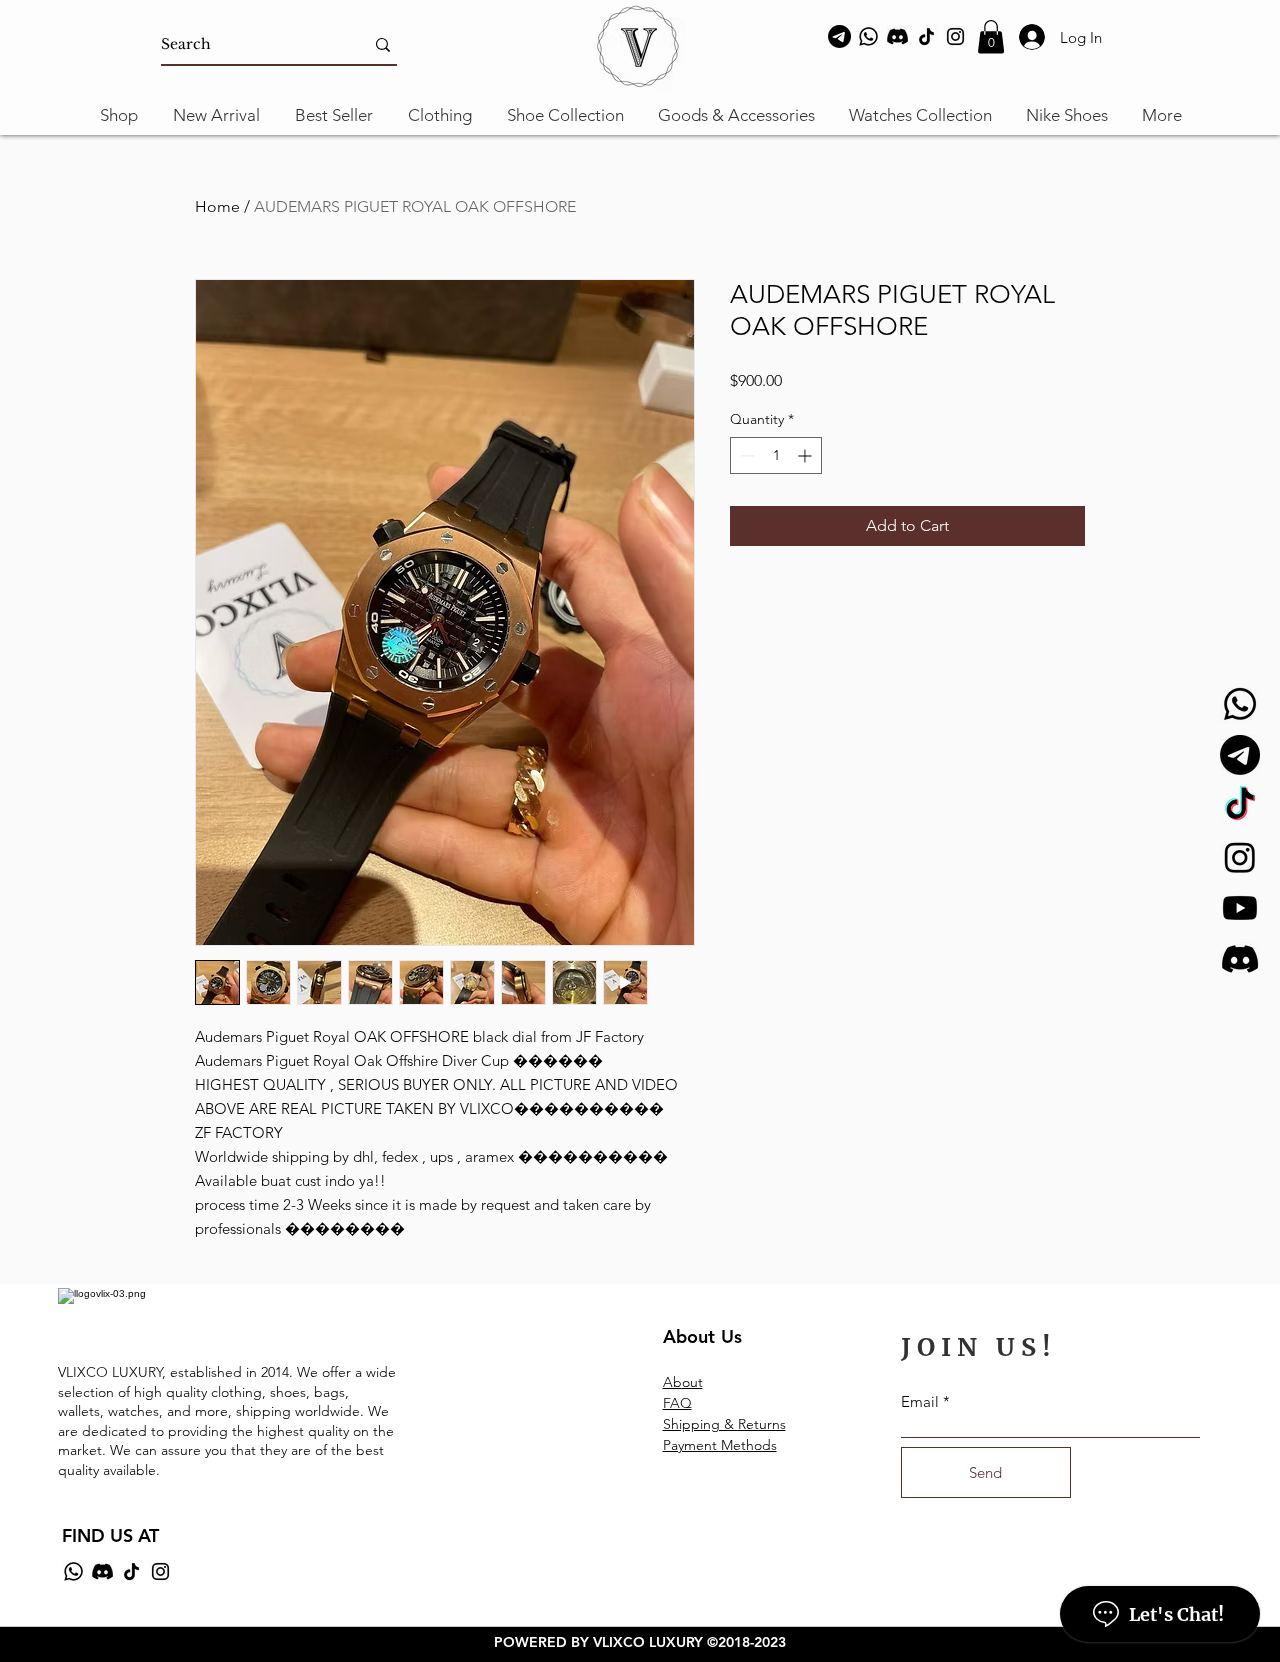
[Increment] (806, 455)
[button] (991, 36)
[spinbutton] (776, 455)
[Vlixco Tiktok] (1240, 806)
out (692, 1382)
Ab (672, 1382)
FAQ (677, 1403)
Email (920, 1401)
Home (217, 206)
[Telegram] (839, 36)
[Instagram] (955, 36)
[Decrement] (745, 455)
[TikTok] (926, 36)
